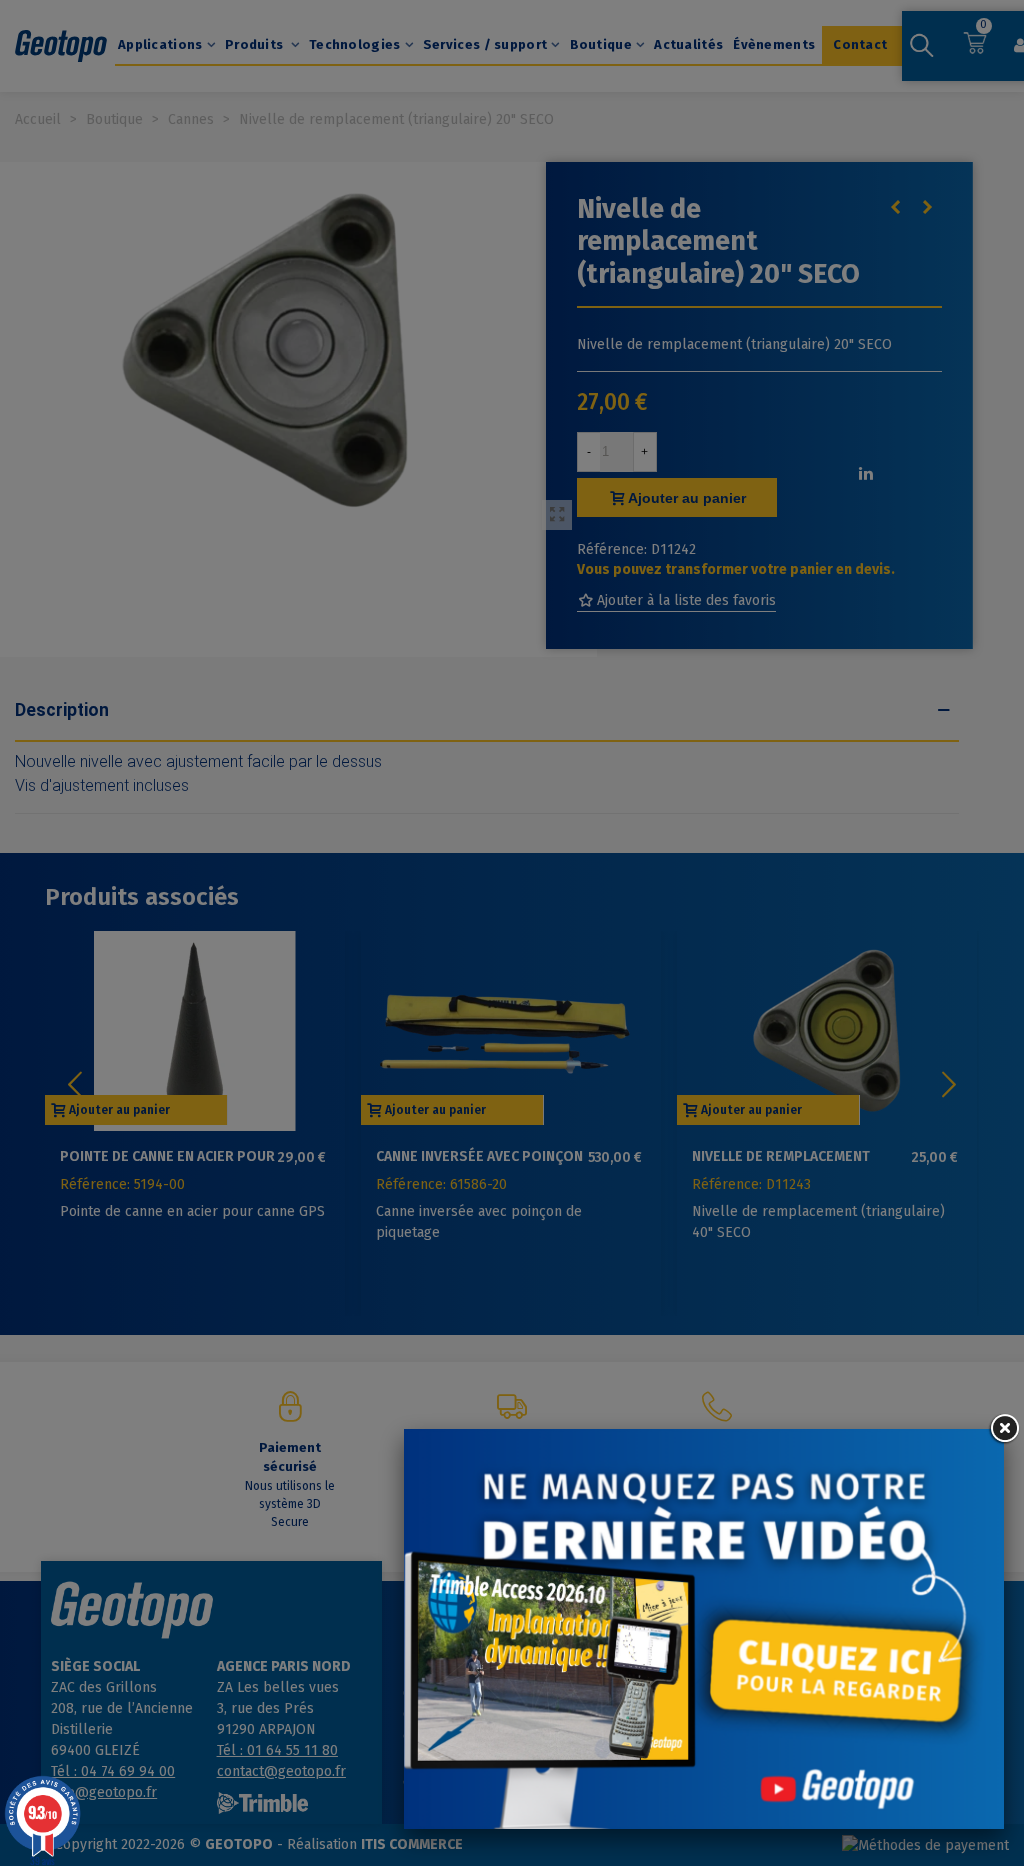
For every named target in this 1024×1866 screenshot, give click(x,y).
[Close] (1004, 1429)
